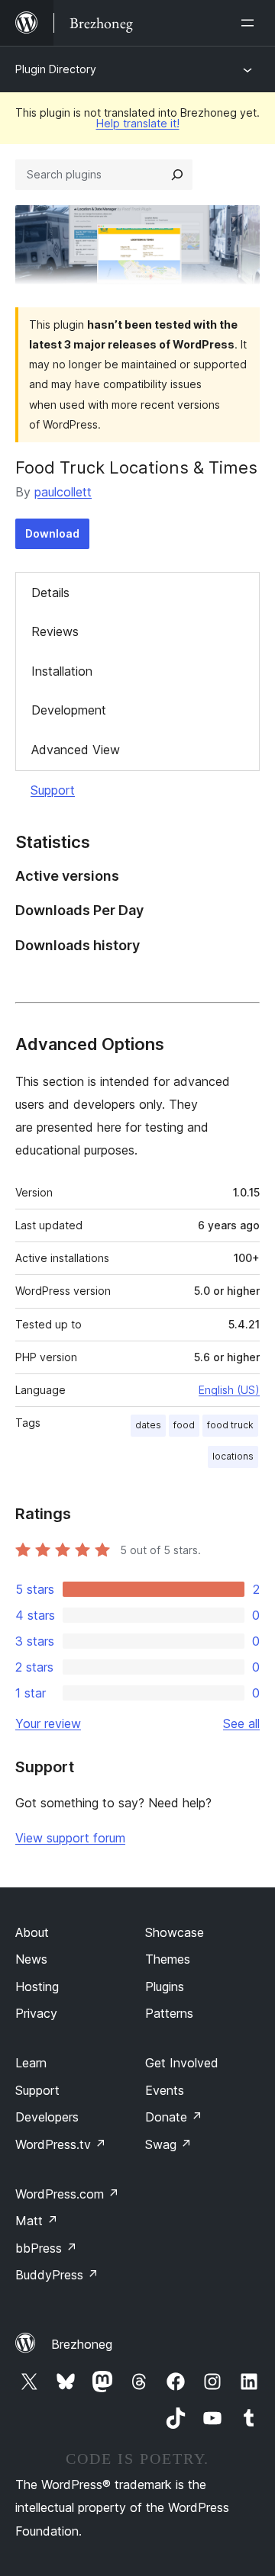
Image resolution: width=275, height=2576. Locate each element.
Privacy (36, 2013)
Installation (62, 671)
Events (165, 2090)
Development (69, 710)
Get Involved (182, 2063)
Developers (47, 2117)
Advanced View (76, 750)
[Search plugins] (177, 175)
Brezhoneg (82, 2344)
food (184, 1425)
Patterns (169, 2013)
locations (233, 1456)
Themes (168, 1959)
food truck (230, 1425)
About (32, 1932)
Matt (37, 2221)
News (31, 1959)
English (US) (229, 1390)
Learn (31, 2063)
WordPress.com (67, 2194)
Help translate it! (138, 123)
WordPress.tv (61, 2144)
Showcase (175, 1932)
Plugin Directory (56, 69)
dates (148, 1425)
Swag (168, 2144)
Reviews (55, 631)
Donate (174, 2117)
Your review (48, 1723)
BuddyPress (57, 2275)
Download (52, 533)
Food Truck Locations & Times (136, 467)
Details (50, 593)
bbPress (46, 2248)
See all (241, 1723)
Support (53, 790)
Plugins (165, 1987)
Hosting (37, 1987)
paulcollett (63, 492)
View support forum (70, 1838)
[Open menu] (251, 23)
